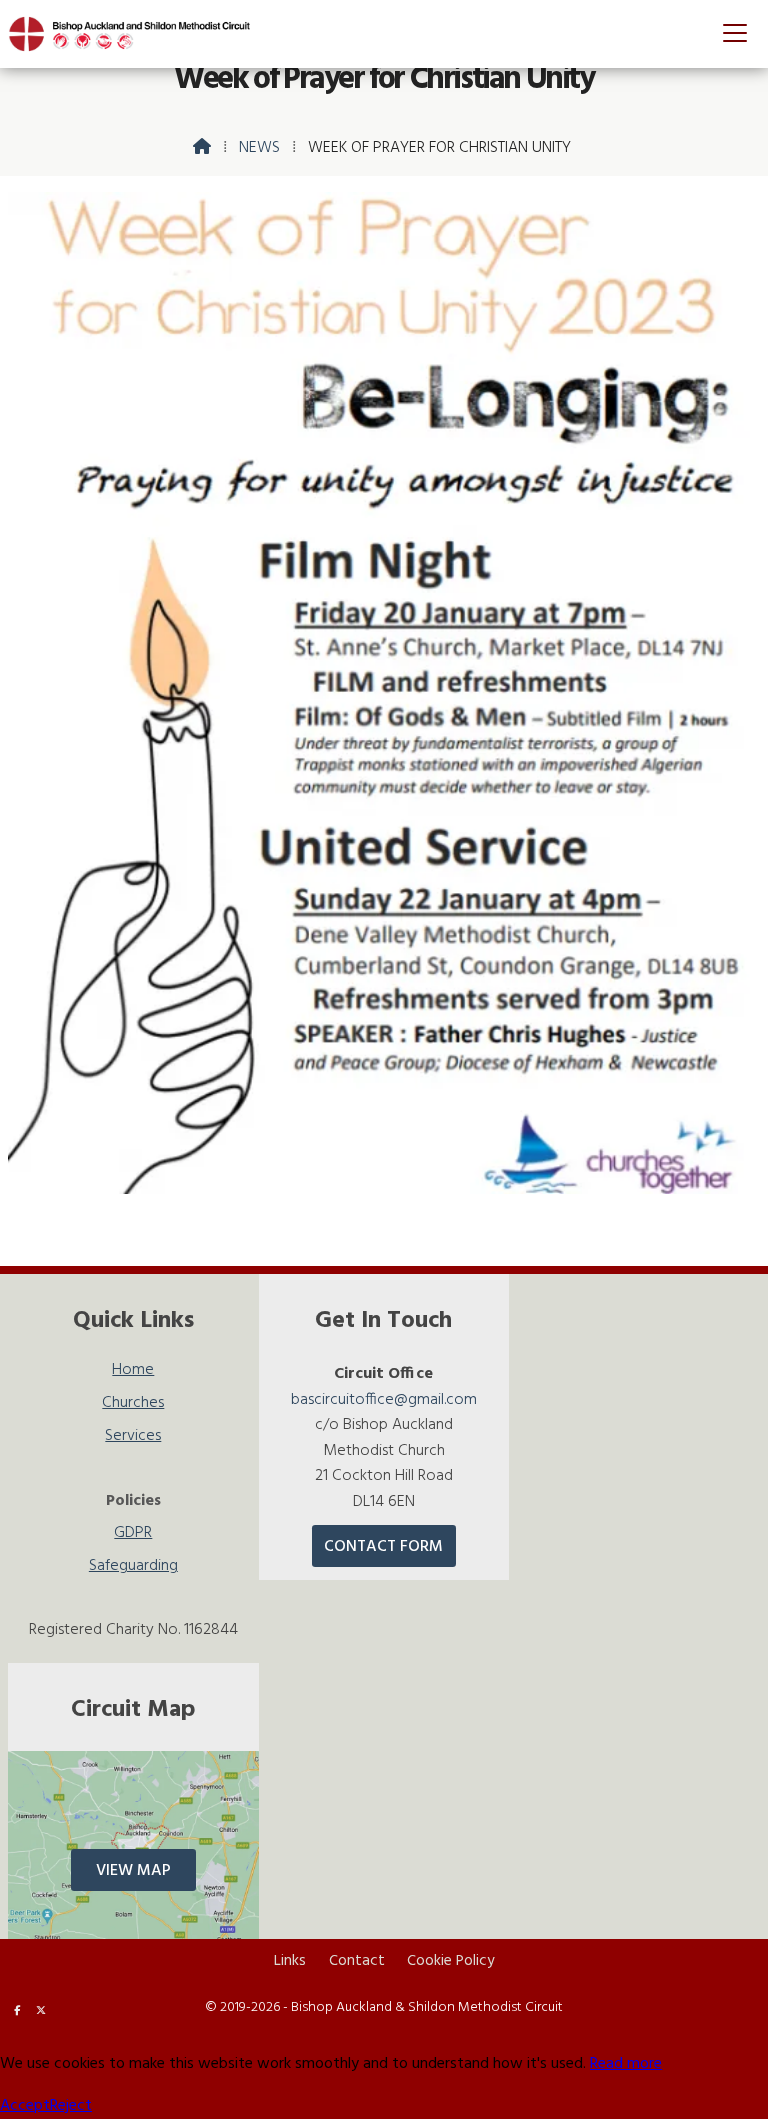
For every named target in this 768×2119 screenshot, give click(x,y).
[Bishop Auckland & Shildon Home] (138, 34)
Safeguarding (133, 1566)
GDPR (133, 1535)
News (259, 148)
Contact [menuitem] (357, 1961)
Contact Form (383, 1547)
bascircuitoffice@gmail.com (384, 1400)
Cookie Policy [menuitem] (450, 1961)
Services (133, 1438)
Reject (71, 2106)
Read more (626, 2064)
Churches (133, 1405)
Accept (25, 2106)
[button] (735, 32)
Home (133, 1372)
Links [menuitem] (290, 1961)
